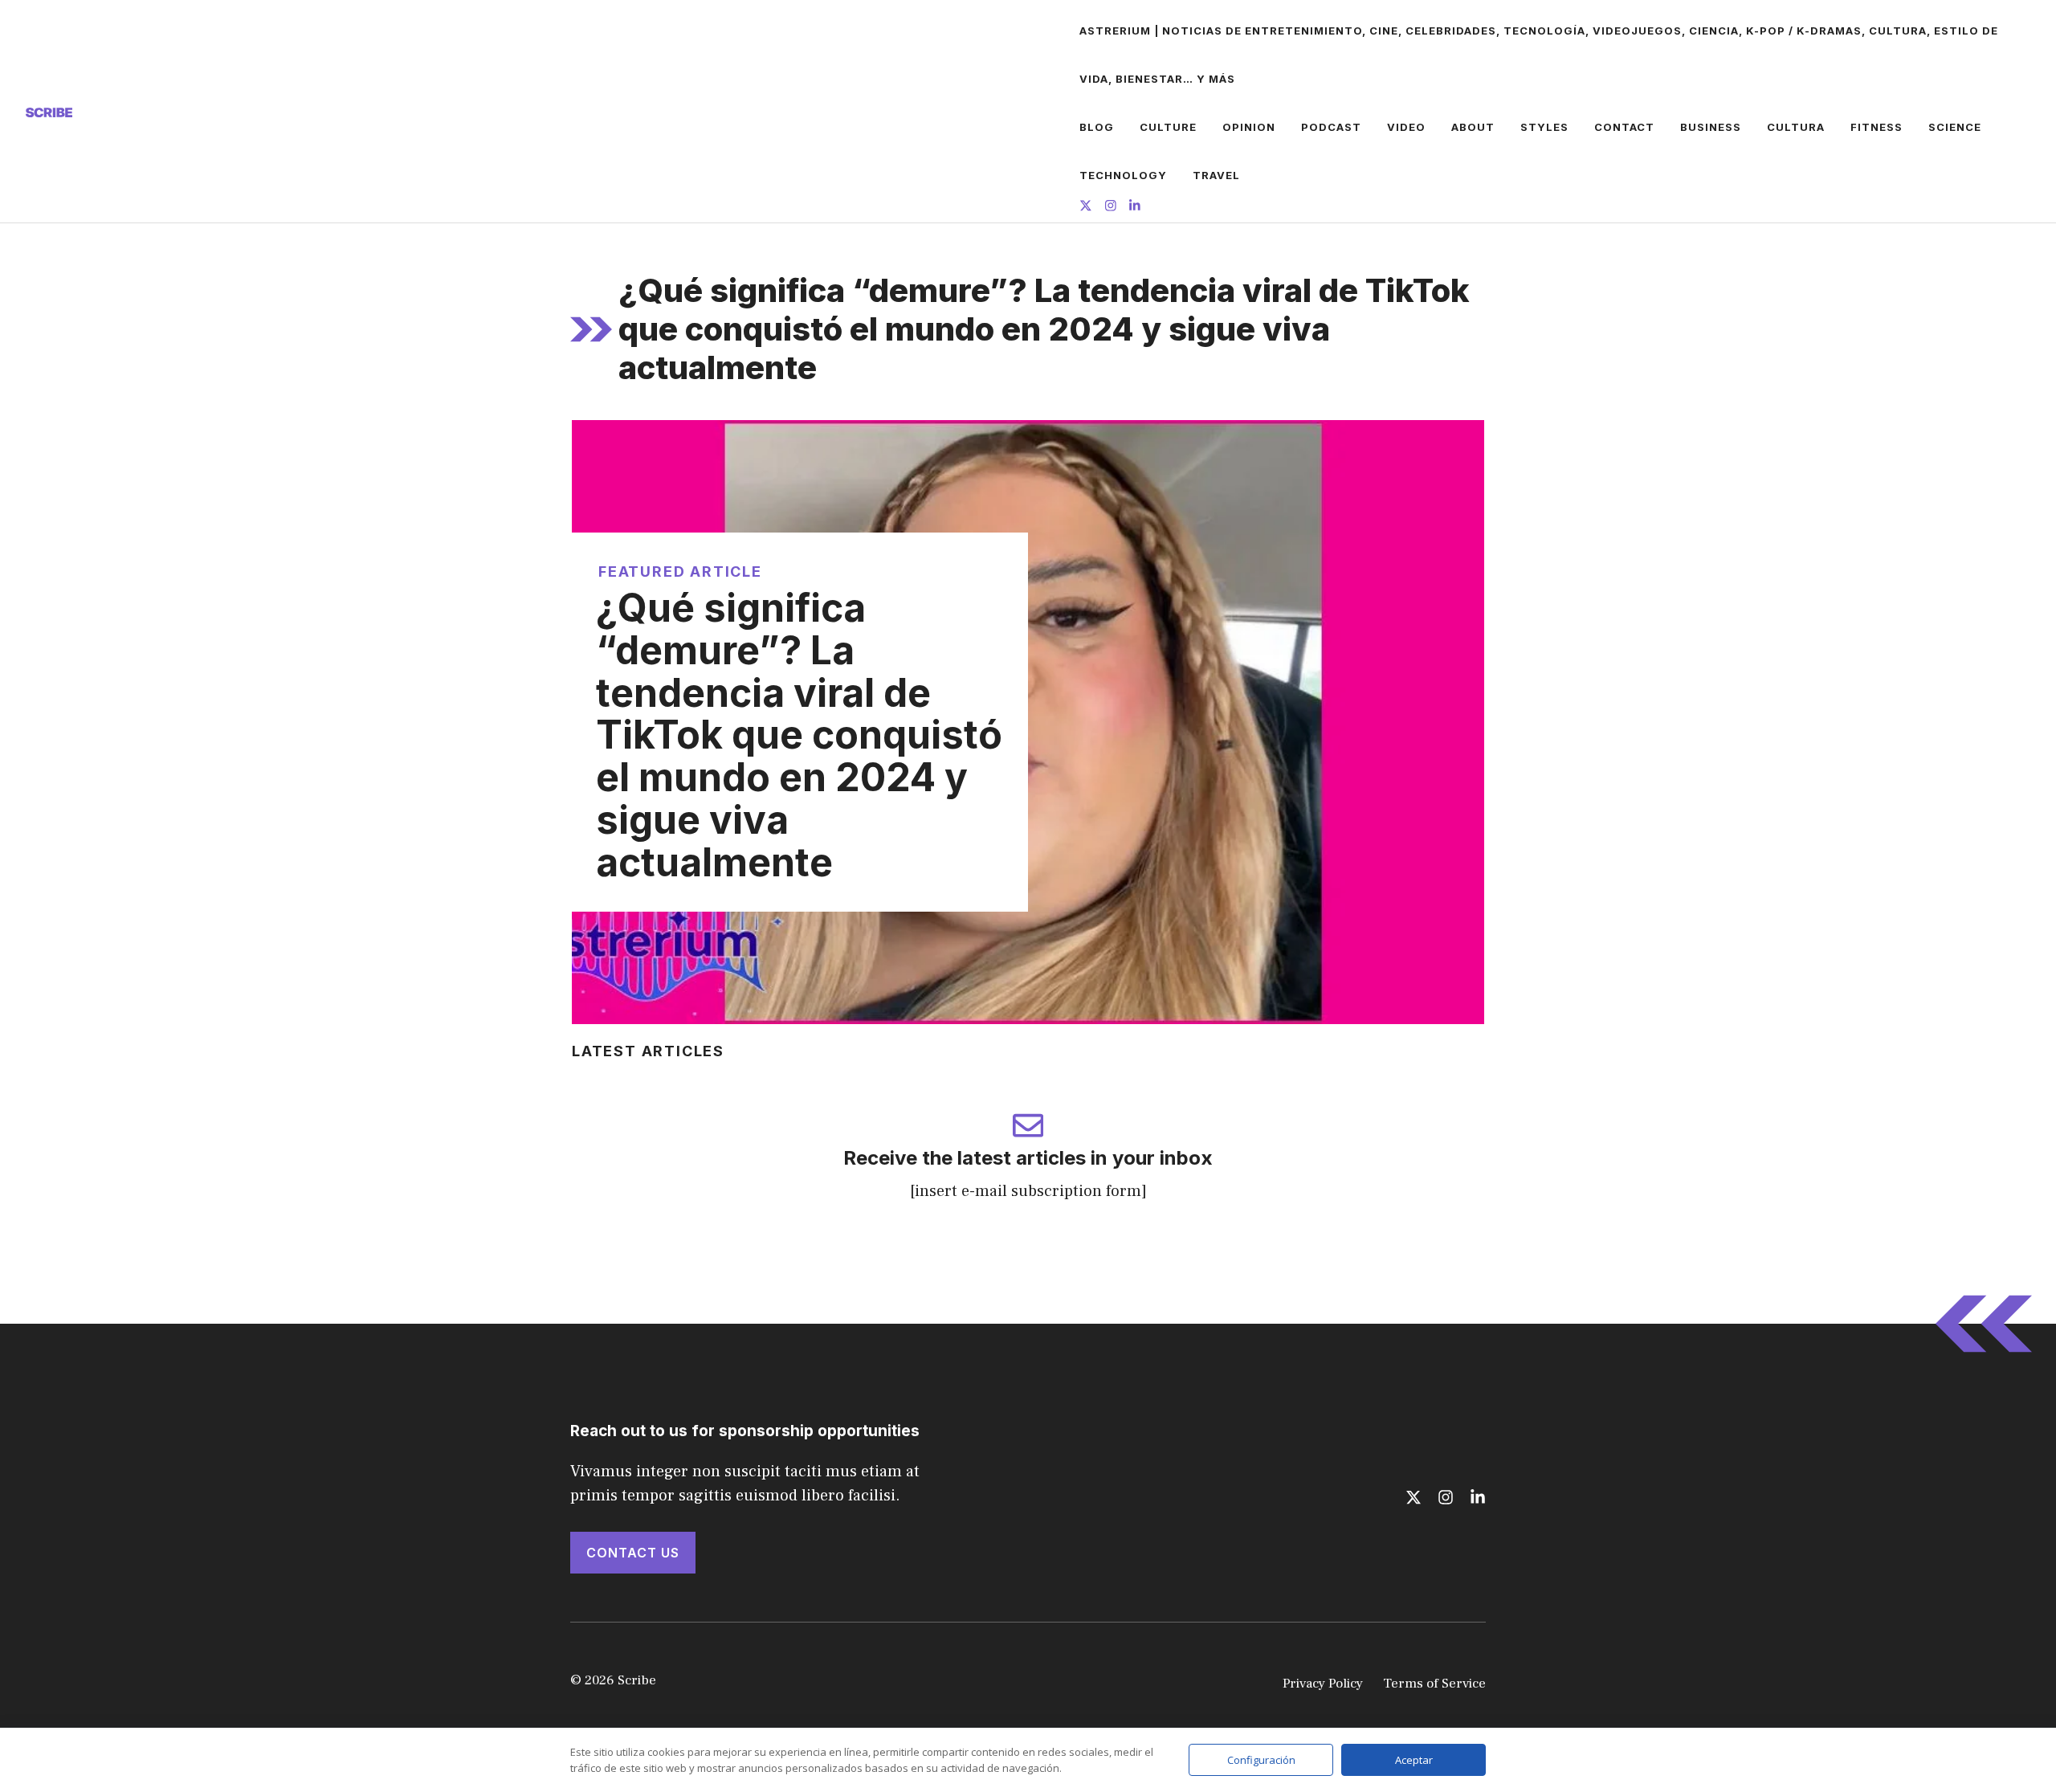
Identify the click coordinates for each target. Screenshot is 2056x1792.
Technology (1123, 175)
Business (1711, 127)
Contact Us (633, 1553)
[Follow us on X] (1086, 208)
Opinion (1249, 127)
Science (1955, 127)
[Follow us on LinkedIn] (1135, 208)
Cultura (1796, 127)
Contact (1624, 127)
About (1473, 127)
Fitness (1877, 127)
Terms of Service (1434, 1684)
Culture (1168, 127)
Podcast (1331, 127)
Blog (1097, 127)
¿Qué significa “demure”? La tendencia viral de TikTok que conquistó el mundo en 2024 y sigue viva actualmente (799, 735)
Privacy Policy (1323, 1684)
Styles (1544, 127)
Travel (1216, 175)
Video (1406, 127)
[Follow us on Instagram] (1111, 208)
